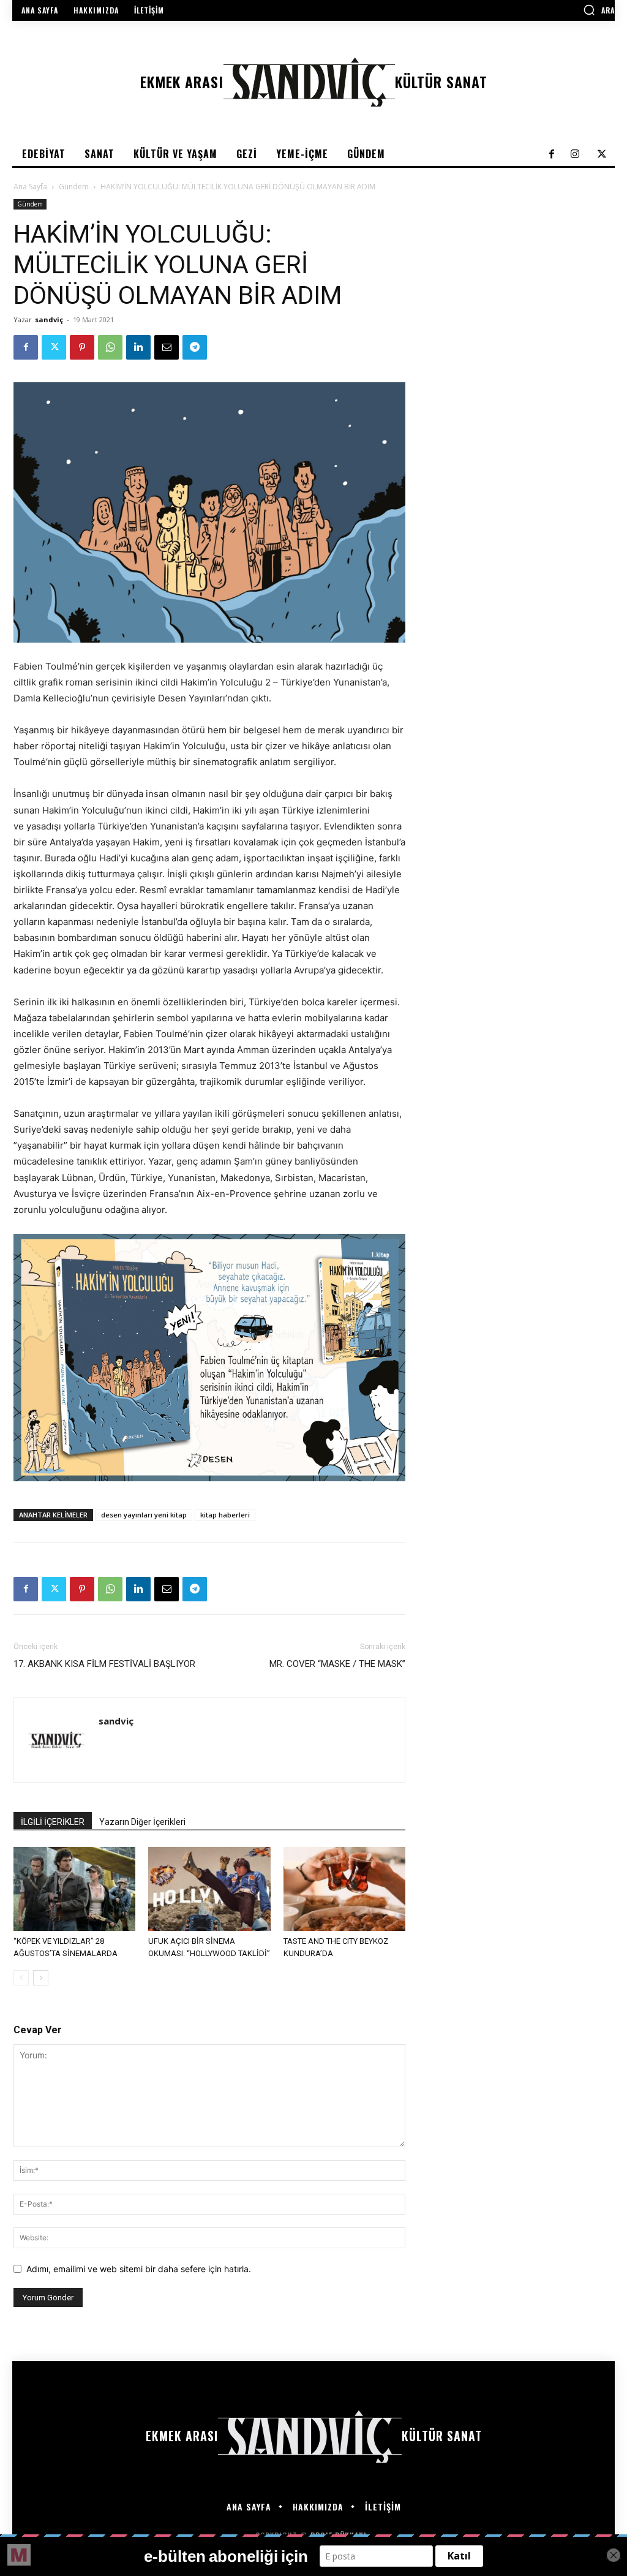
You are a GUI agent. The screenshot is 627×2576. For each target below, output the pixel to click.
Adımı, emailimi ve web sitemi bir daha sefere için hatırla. (139, 2269)
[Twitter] (54, 347)
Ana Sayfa (30, 187)
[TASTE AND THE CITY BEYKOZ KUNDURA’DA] (344, 1889)
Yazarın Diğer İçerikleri (142, 1822)
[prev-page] (21, 1978)
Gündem (74, 187)
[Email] (167, 347)
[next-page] (41, 1978)
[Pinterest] (82, 347)
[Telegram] (195, 347)
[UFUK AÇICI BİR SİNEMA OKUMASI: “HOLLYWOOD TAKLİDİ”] (209, 1889)
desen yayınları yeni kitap (144, 1515)
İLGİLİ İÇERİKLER (53, 1822)
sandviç (49, 319)
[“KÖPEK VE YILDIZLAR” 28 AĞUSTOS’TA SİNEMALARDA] (74, 1889)
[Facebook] (26, 347)
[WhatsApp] (110, 347)
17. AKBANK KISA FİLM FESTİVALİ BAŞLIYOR (104, 1664)
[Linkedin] (138, 347)
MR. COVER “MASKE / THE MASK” (337, 1664)
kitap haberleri (225, 1515)
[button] (599, 10)
